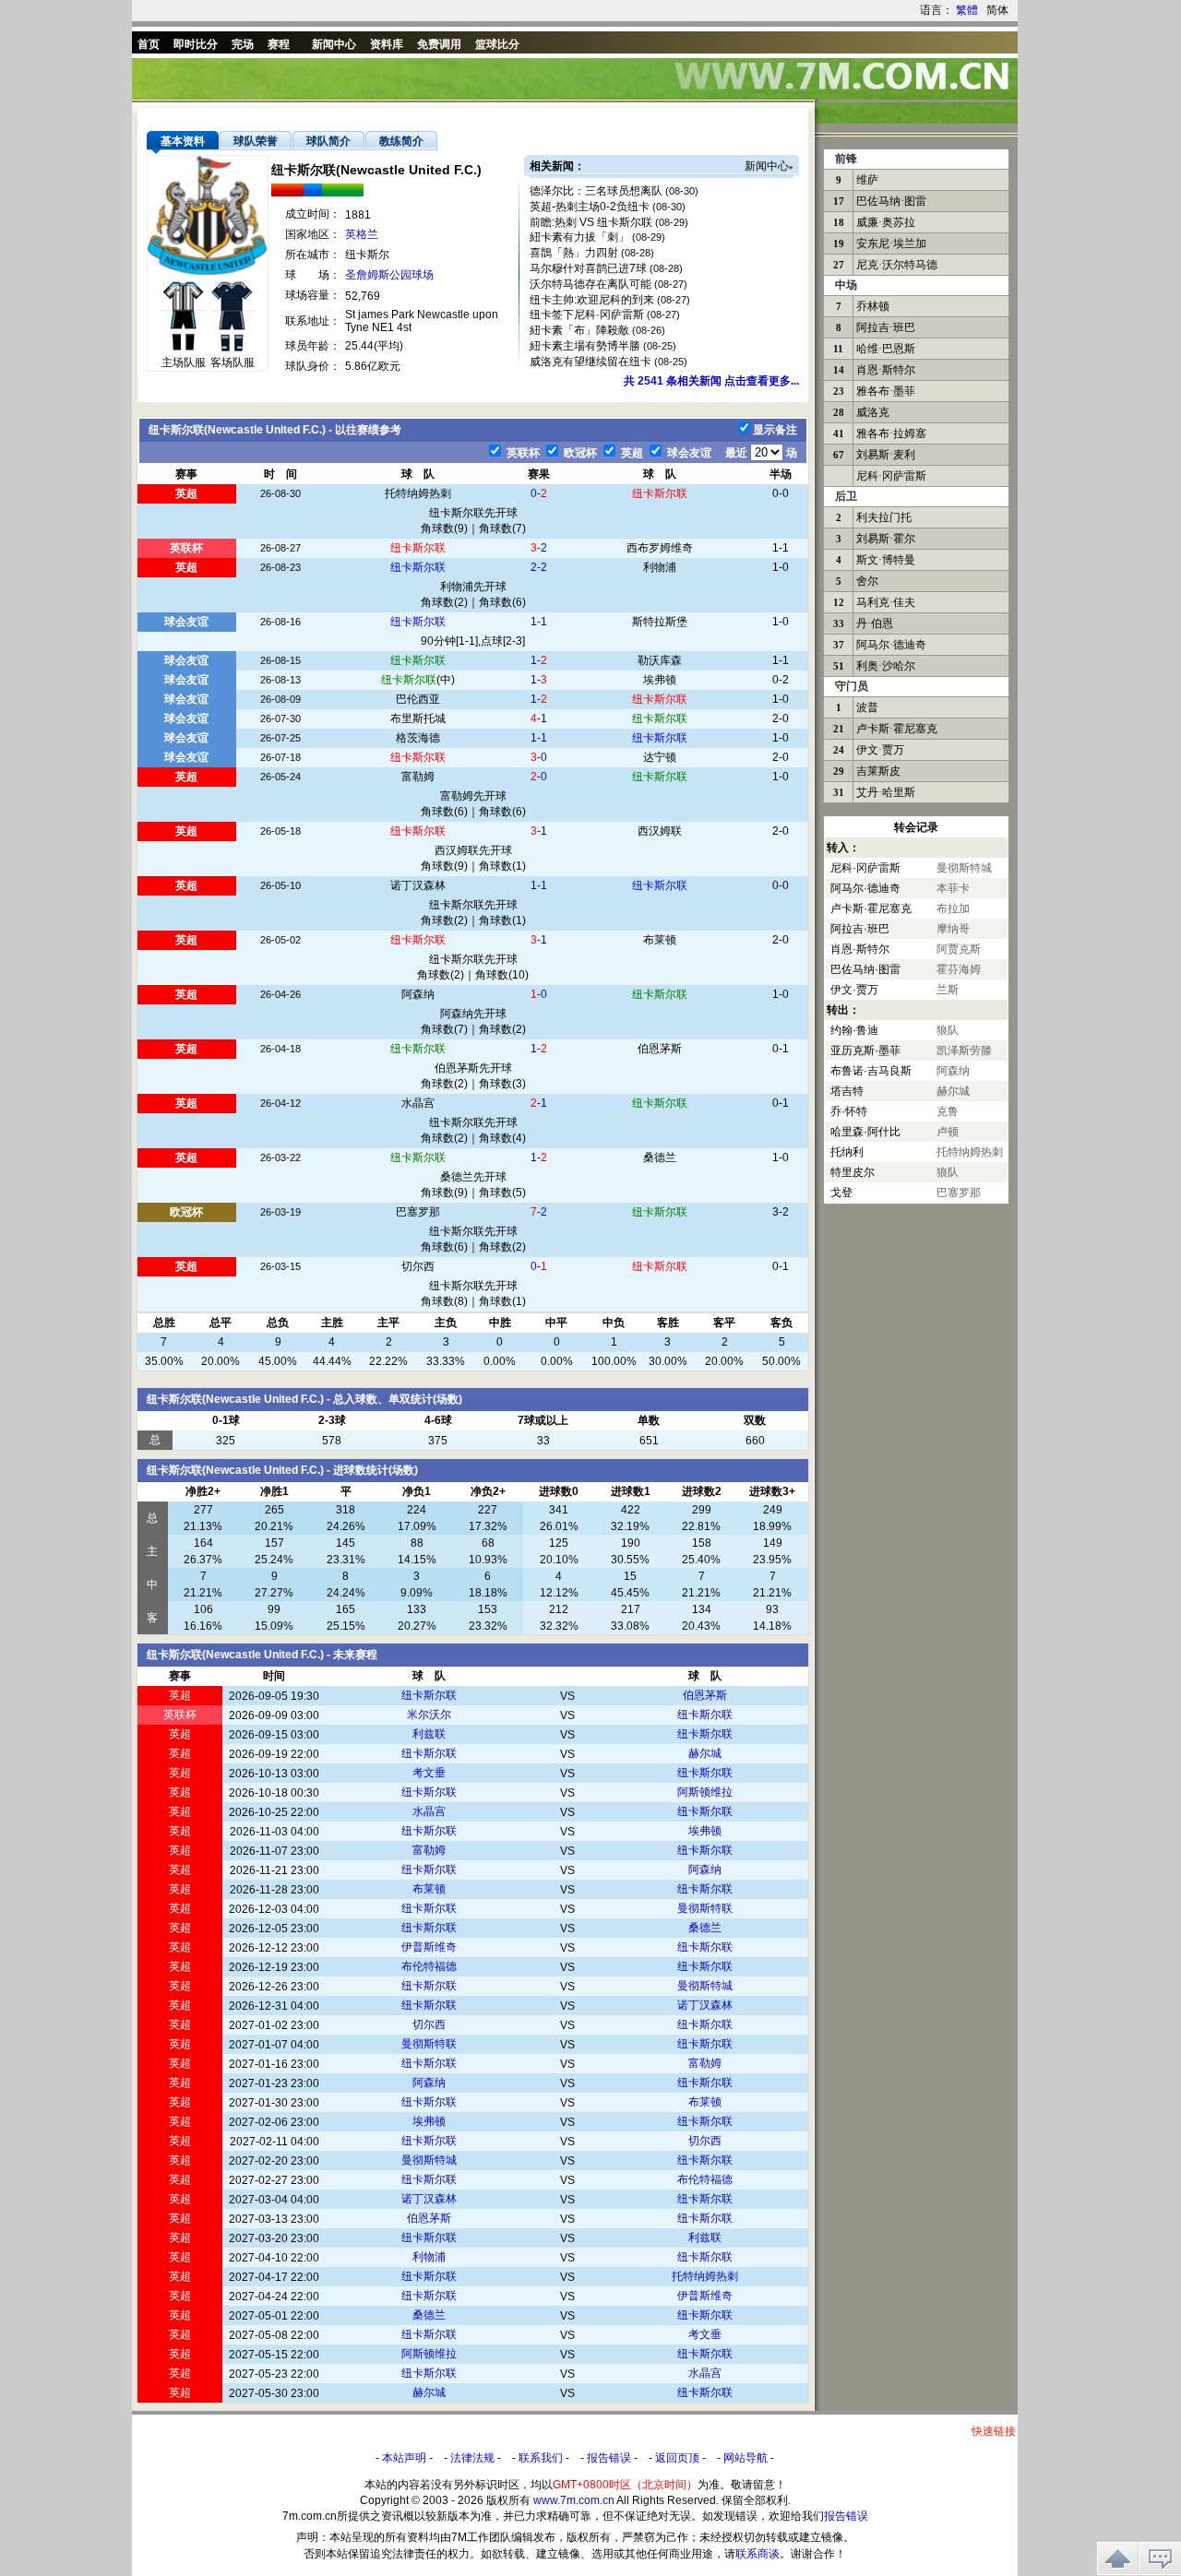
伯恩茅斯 (660, 1049)
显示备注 (775, 430)
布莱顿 (660, 940)
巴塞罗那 (418, 1212)
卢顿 (948, 1132)
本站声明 (404, 2458)
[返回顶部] (1118, 2558)
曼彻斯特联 (705, 1908)
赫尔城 (705, 1753)
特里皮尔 (853, 1172)
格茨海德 (418, 738)
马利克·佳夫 (886, 602)
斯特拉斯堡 (660, 622)
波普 (867, 707)
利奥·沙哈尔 (886, 666)
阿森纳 (418, 994)
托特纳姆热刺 (418, 493)
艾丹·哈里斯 (886, 792)
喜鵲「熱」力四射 (574, 253)
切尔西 (418, 1266)
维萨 (867, 180)
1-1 (539, 622)
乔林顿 (873, 306)
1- (539, 660)
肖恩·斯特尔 (886, 370)
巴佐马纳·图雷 (891, 201)
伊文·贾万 (880, 750)
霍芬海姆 (959, 969)
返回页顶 (677, 2458)
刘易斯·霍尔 (886, 539)
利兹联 (429, 1734)
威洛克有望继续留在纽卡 (590, 362)
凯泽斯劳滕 (964, 1051)
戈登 (841, 1193)
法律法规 (472, 2458)
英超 (631, 453)
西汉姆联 (660, 831)
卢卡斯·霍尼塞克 (897, 729)
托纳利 (847, 1152)
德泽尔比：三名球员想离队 (596, 191)
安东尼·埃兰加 (891, 243)
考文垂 (429, 1773)
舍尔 (867, 581)
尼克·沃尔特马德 (897, 265)
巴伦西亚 (418, 699)
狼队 (948, 1030)
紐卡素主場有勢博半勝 (585, 346)
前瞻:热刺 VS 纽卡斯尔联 (591, 222)
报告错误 (609, 2458)
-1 (539, 718)
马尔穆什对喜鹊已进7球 (588, 268)
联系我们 (541, 2458)
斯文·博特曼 (886, 560)
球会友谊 (688, 453)
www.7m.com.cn (574, 2500)
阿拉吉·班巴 (886, 327)
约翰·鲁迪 (854, 1030)
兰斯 (948, 990)
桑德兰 (660, 1157)
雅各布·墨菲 (886, 391)
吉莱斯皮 (878, 771)
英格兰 (362, 234)
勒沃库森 (660, 660)
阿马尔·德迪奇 (891, 645)
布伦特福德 (429, 1966)
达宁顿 (660, 757)
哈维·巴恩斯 (886, 349)
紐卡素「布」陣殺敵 (579, 330)
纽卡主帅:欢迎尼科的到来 (592, 300)
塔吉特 (847, 1091)
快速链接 (994, 2431)
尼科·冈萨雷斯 (891, 476)
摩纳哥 (953, 929)
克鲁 (948, 1111)
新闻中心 (767, 166)
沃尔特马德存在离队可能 (590, 284)
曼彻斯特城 (705, 1986)
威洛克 (873, 412)
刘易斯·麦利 (886, 455)
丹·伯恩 (875, 623)
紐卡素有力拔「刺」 (579, 237)
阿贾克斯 (959, 949)
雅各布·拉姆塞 (891, 433)
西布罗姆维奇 (660, 548)
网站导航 (746, 2458)
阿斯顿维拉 (705, 1792)
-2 (539, 548)
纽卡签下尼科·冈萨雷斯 (587, 315)
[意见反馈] (1160, 2558)
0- (539, 493)
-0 (539, 757)
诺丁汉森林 (418, 885)
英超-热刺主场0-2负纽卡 (590, 207)
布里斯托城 (418, 718)
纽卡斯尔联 (660, 493)
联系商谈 (758, 2554)
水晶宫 (418, 1103)
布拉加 (953, 908)
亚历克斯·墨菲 (865, 1051)
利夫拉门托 (884, 517)
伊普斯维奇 (429, 1947)
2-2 (539, 567)
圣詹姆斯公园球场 (389, 275)
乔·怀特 (849, 1111)
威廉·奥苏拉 (886, 222)
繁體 (967, 10)
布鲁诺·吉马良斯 (871, 1071)
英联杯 (522, 453)
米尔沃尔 (429, 1715)
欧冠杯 (579, 453)
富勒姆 (418, 777)
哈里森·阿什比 (865, 1132)
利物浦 (660, 567)
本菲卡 (953, 888)
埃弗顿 (660, 680)
